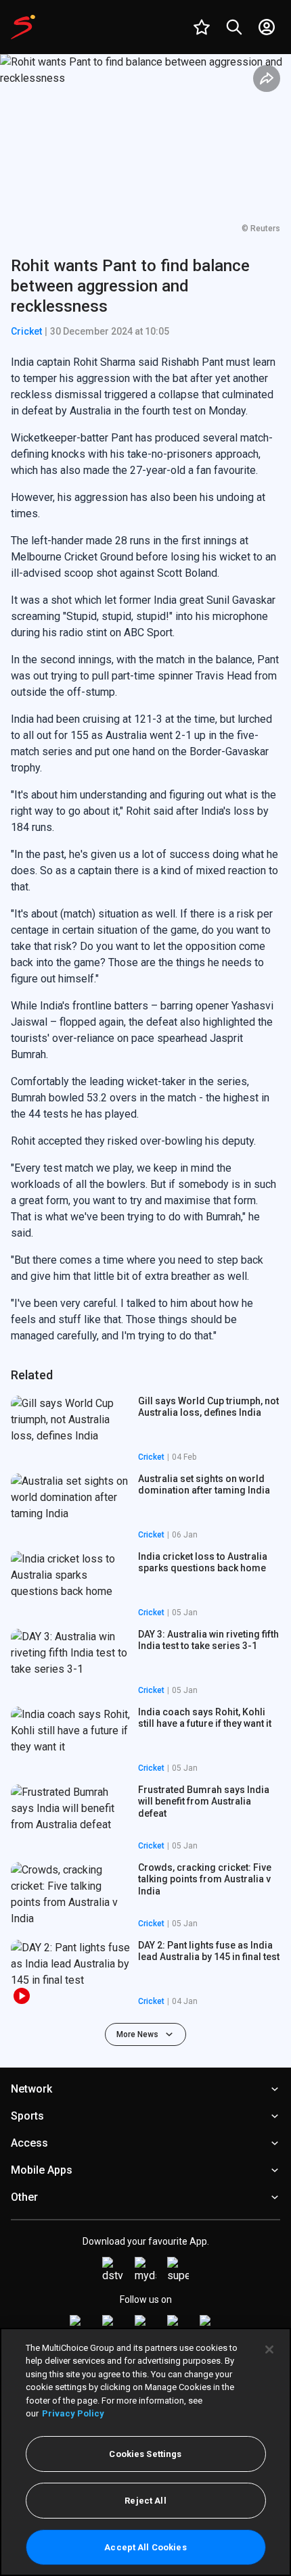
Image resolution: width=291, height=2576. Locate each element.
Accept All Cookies (145, 2547)
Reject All (145, 2501)
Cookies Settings (145, 2454)
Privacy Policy (73, 2413)
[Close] (269, 2350)
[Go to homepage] (23, 27)
